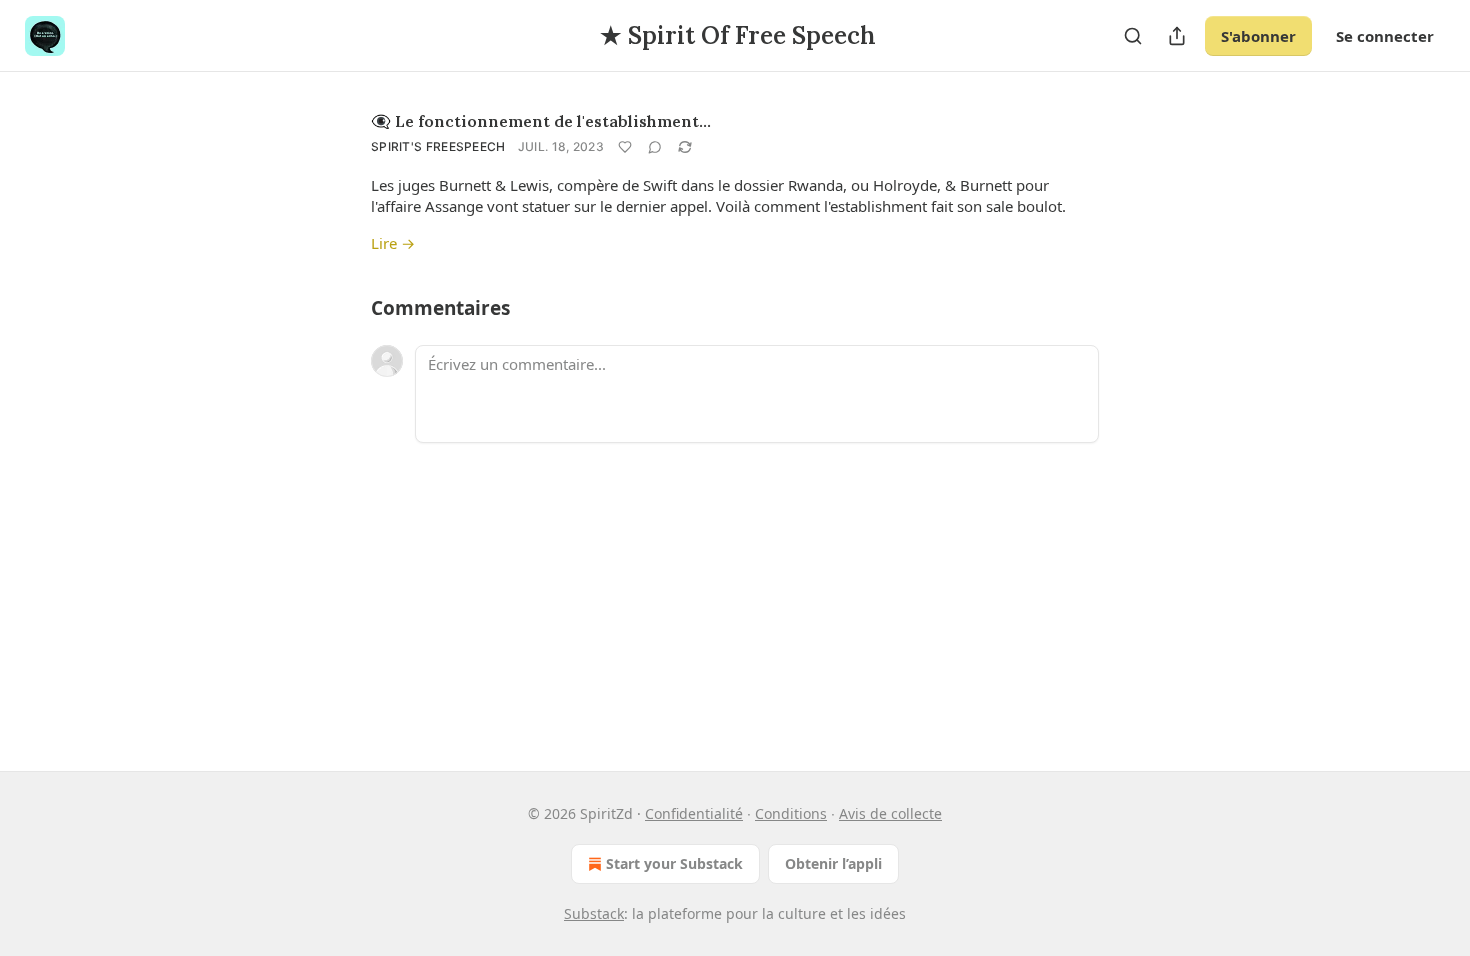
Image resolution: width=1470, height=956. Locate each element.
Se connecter (1385, 36)
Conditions (791, 813)
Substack (594, 913)
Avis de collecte (890, 813)
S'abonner (1258, 36)
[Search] (1133, 36)
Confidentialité (694, 813)
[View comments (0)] (655, 147)
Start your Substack (674, 863)
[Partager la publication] (1177, 36)
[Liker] (625, 147)
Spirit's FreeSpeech (438, 146)
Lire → (393, 243)
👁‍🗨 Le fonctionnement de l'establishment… (541, 121)
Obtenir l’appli (833, 863)
